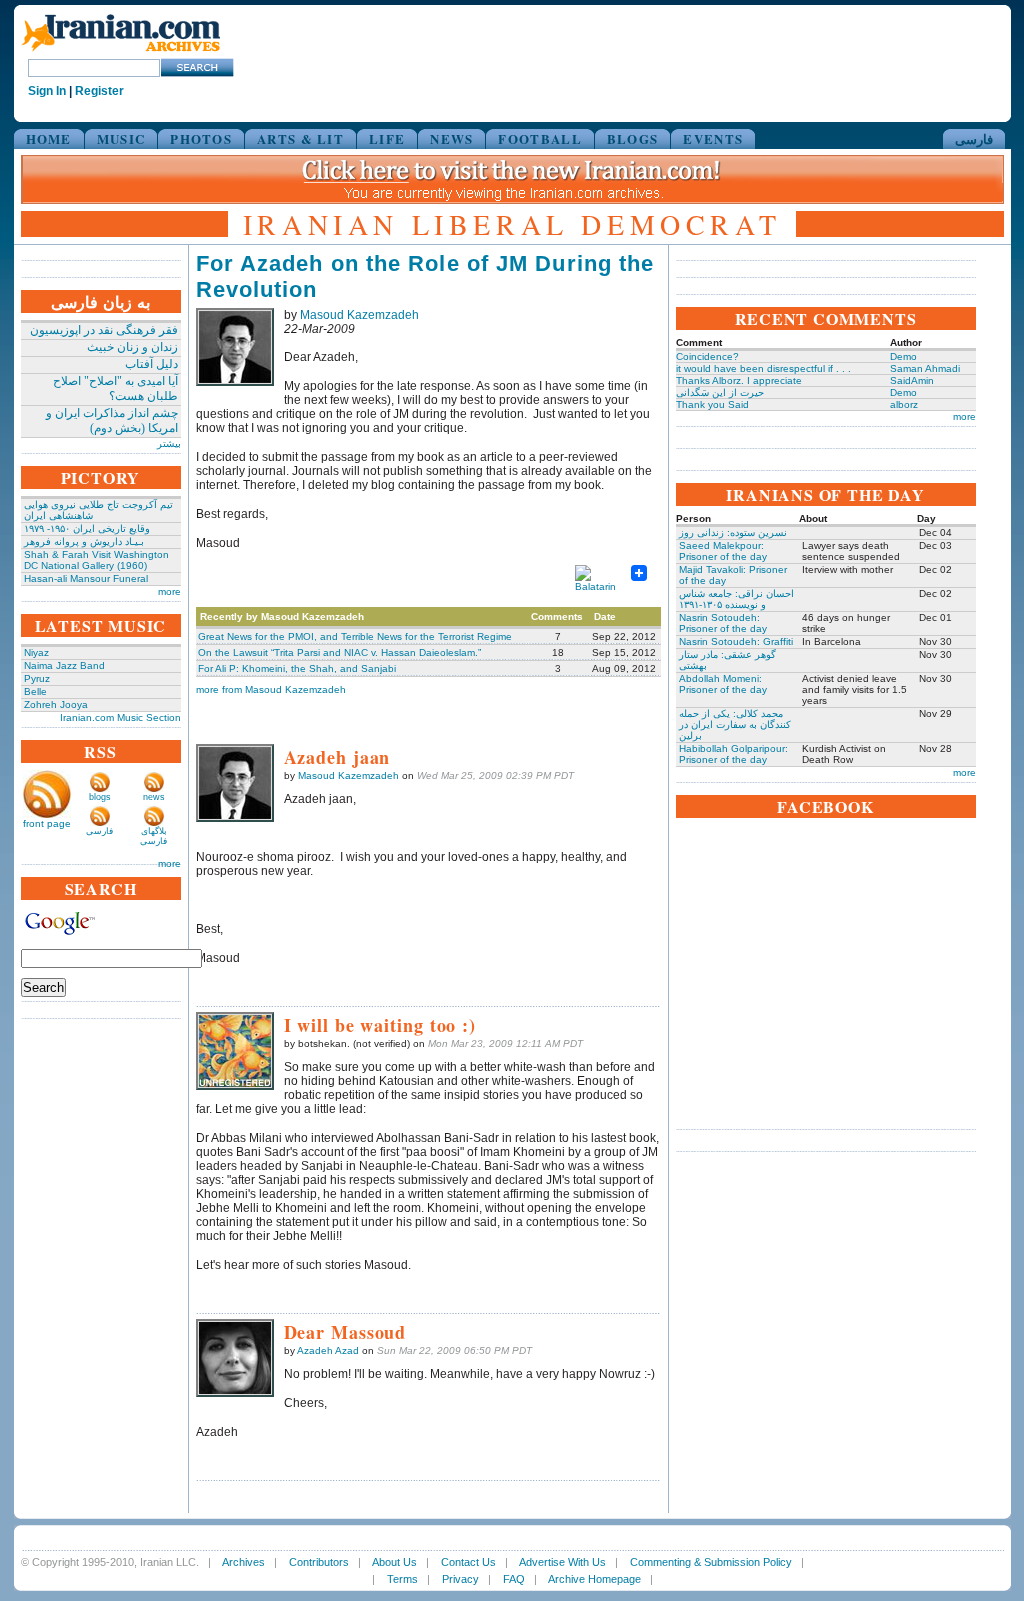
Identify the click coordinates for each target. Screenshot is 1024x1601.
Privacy (460, 1579)
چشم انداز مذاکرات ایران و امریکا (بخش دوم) (112, 420)
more (169, 591)
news (154, 797)
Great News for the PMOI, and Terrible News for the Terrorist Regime (355, 636)
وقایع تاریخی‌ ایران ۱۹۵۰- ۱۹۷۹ (87, 528)
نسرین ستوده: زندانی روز (733, 532)
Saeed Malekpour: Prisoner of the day (723, 551)
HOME (49, 138)
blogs (100, 797)
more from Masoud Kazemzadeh (271, 689)
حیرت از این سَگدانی (720, 392)
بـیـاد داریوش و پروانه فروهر (84, 541)
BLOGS (633, 138)
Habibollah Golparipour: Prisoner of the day (733, 754)
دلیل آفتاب (151, 364)
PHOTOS (201, 138)
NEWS (451, 138)
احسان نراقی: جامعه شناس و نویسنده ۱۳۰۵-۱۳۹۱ (736, 599)
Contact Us (468, 1562)
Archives (243, 1562)
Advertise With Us (562, 1562)
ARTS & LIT (300, 138)
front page (47, 823)
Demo (903, 356)
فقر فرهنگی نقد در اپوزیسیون (104, 330)
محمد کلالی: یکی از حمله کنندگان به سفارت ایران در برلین (735, 724)
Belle (35, 691)
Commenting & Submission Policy (711, 1562)
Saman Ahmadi (925, 368)
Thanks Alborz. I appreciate (739, 380)
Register (99, 91)
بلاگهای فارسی (153, 836)
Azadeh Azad (328, 1350)
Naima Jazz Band (64, 665)
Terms (402, 1579)
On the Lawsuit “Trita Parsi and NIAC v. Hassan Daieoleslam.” (339, 652)
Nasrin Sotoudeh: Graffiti (736, 641)
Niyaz (36, 652)
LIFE (387, 138)
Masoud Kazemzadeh (359, 315)
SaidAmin (912, 380)
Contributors (319, 1562)
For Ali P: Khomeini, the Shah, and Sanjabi (297, 668)
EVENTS (713, 138)
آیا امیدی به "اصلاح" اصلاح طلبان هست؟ (115, 388)
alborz (904, 404)
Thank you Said (712, 404)
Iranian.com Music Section (120, 717)
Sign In (47, 91)
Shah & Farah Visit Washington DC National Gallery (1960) (96, 560)
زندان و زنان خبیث (132, 347)
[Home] (121, 52)
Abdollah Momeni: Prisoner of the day (723, 684)
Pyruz (37, 678)
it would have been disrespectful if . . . (763, 368)
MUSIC (121, 138)
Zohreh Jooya (56, 704)
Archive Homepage (594, 1579)
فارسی (974, 138)
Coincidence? (707, 356)
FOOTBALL (539, 138)
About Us (394, 1562)
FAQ (514, 1579)
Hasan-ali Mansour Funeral (86, 578)
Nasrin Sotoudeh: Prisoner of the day (723, 623)
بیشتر (169, 443)
